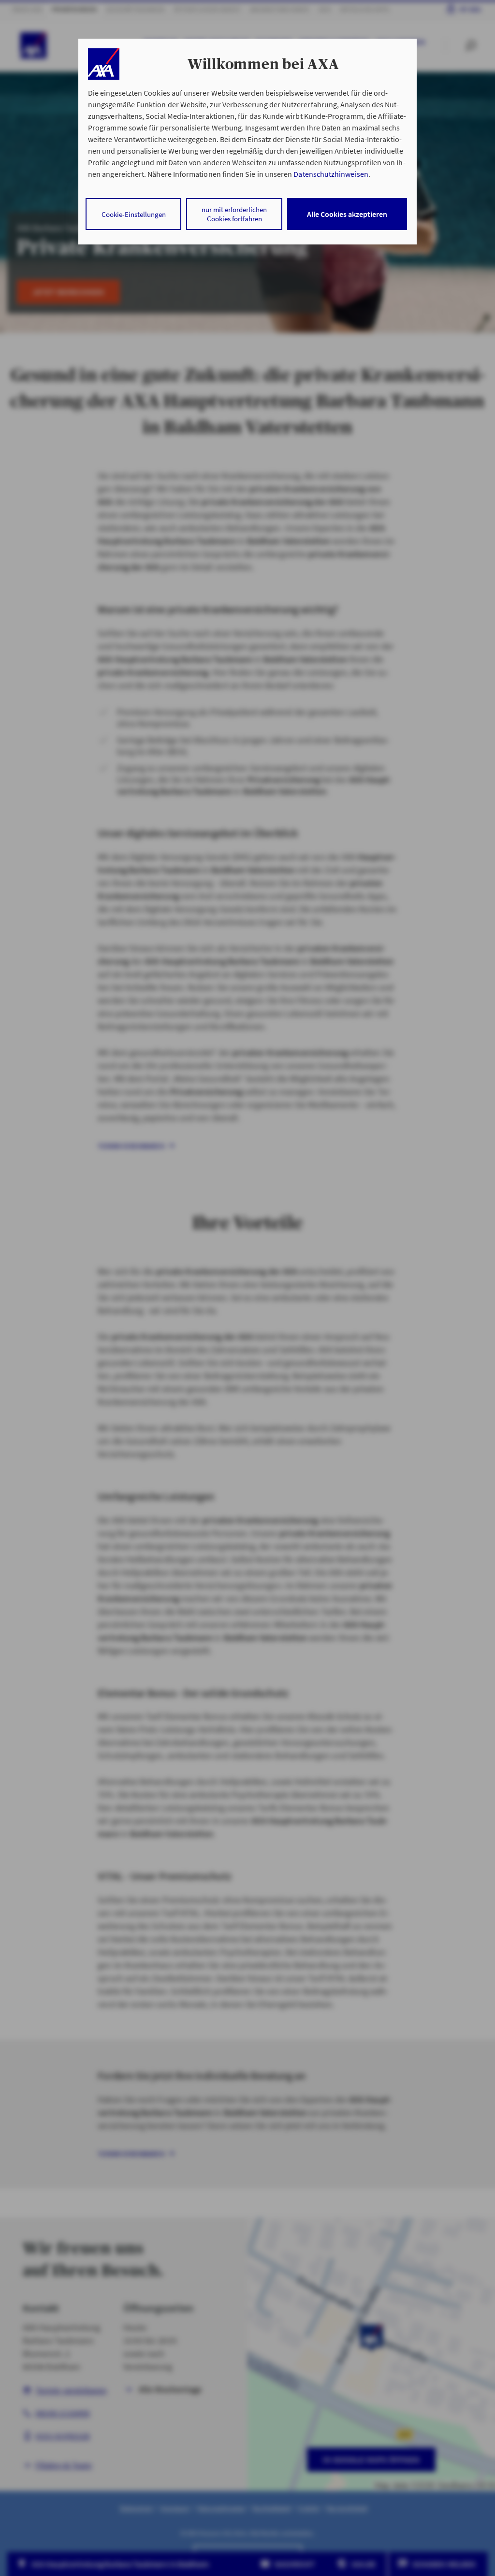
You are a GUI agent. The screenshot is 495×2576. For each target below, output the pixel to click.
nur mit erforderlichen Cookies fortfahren (234, 214)
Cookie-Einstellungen (134, 214)
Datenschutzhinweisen (331, 174)
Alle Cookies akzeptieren (347, 214)
